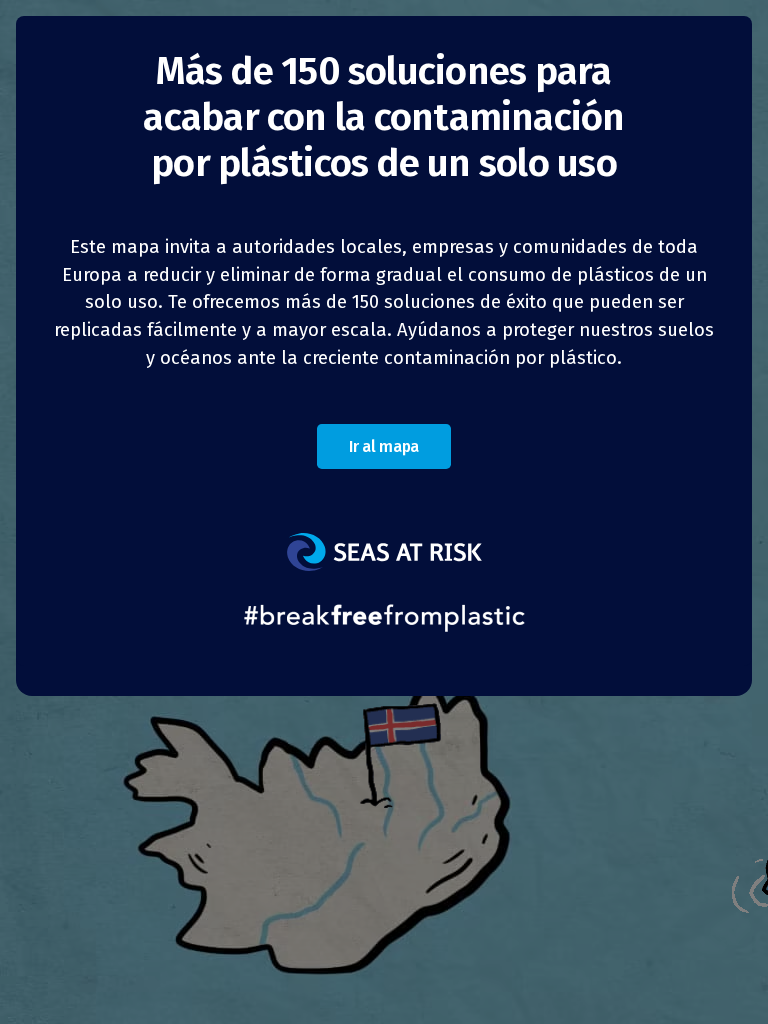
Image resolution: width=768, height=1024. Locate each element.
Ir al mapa (384, 446)
